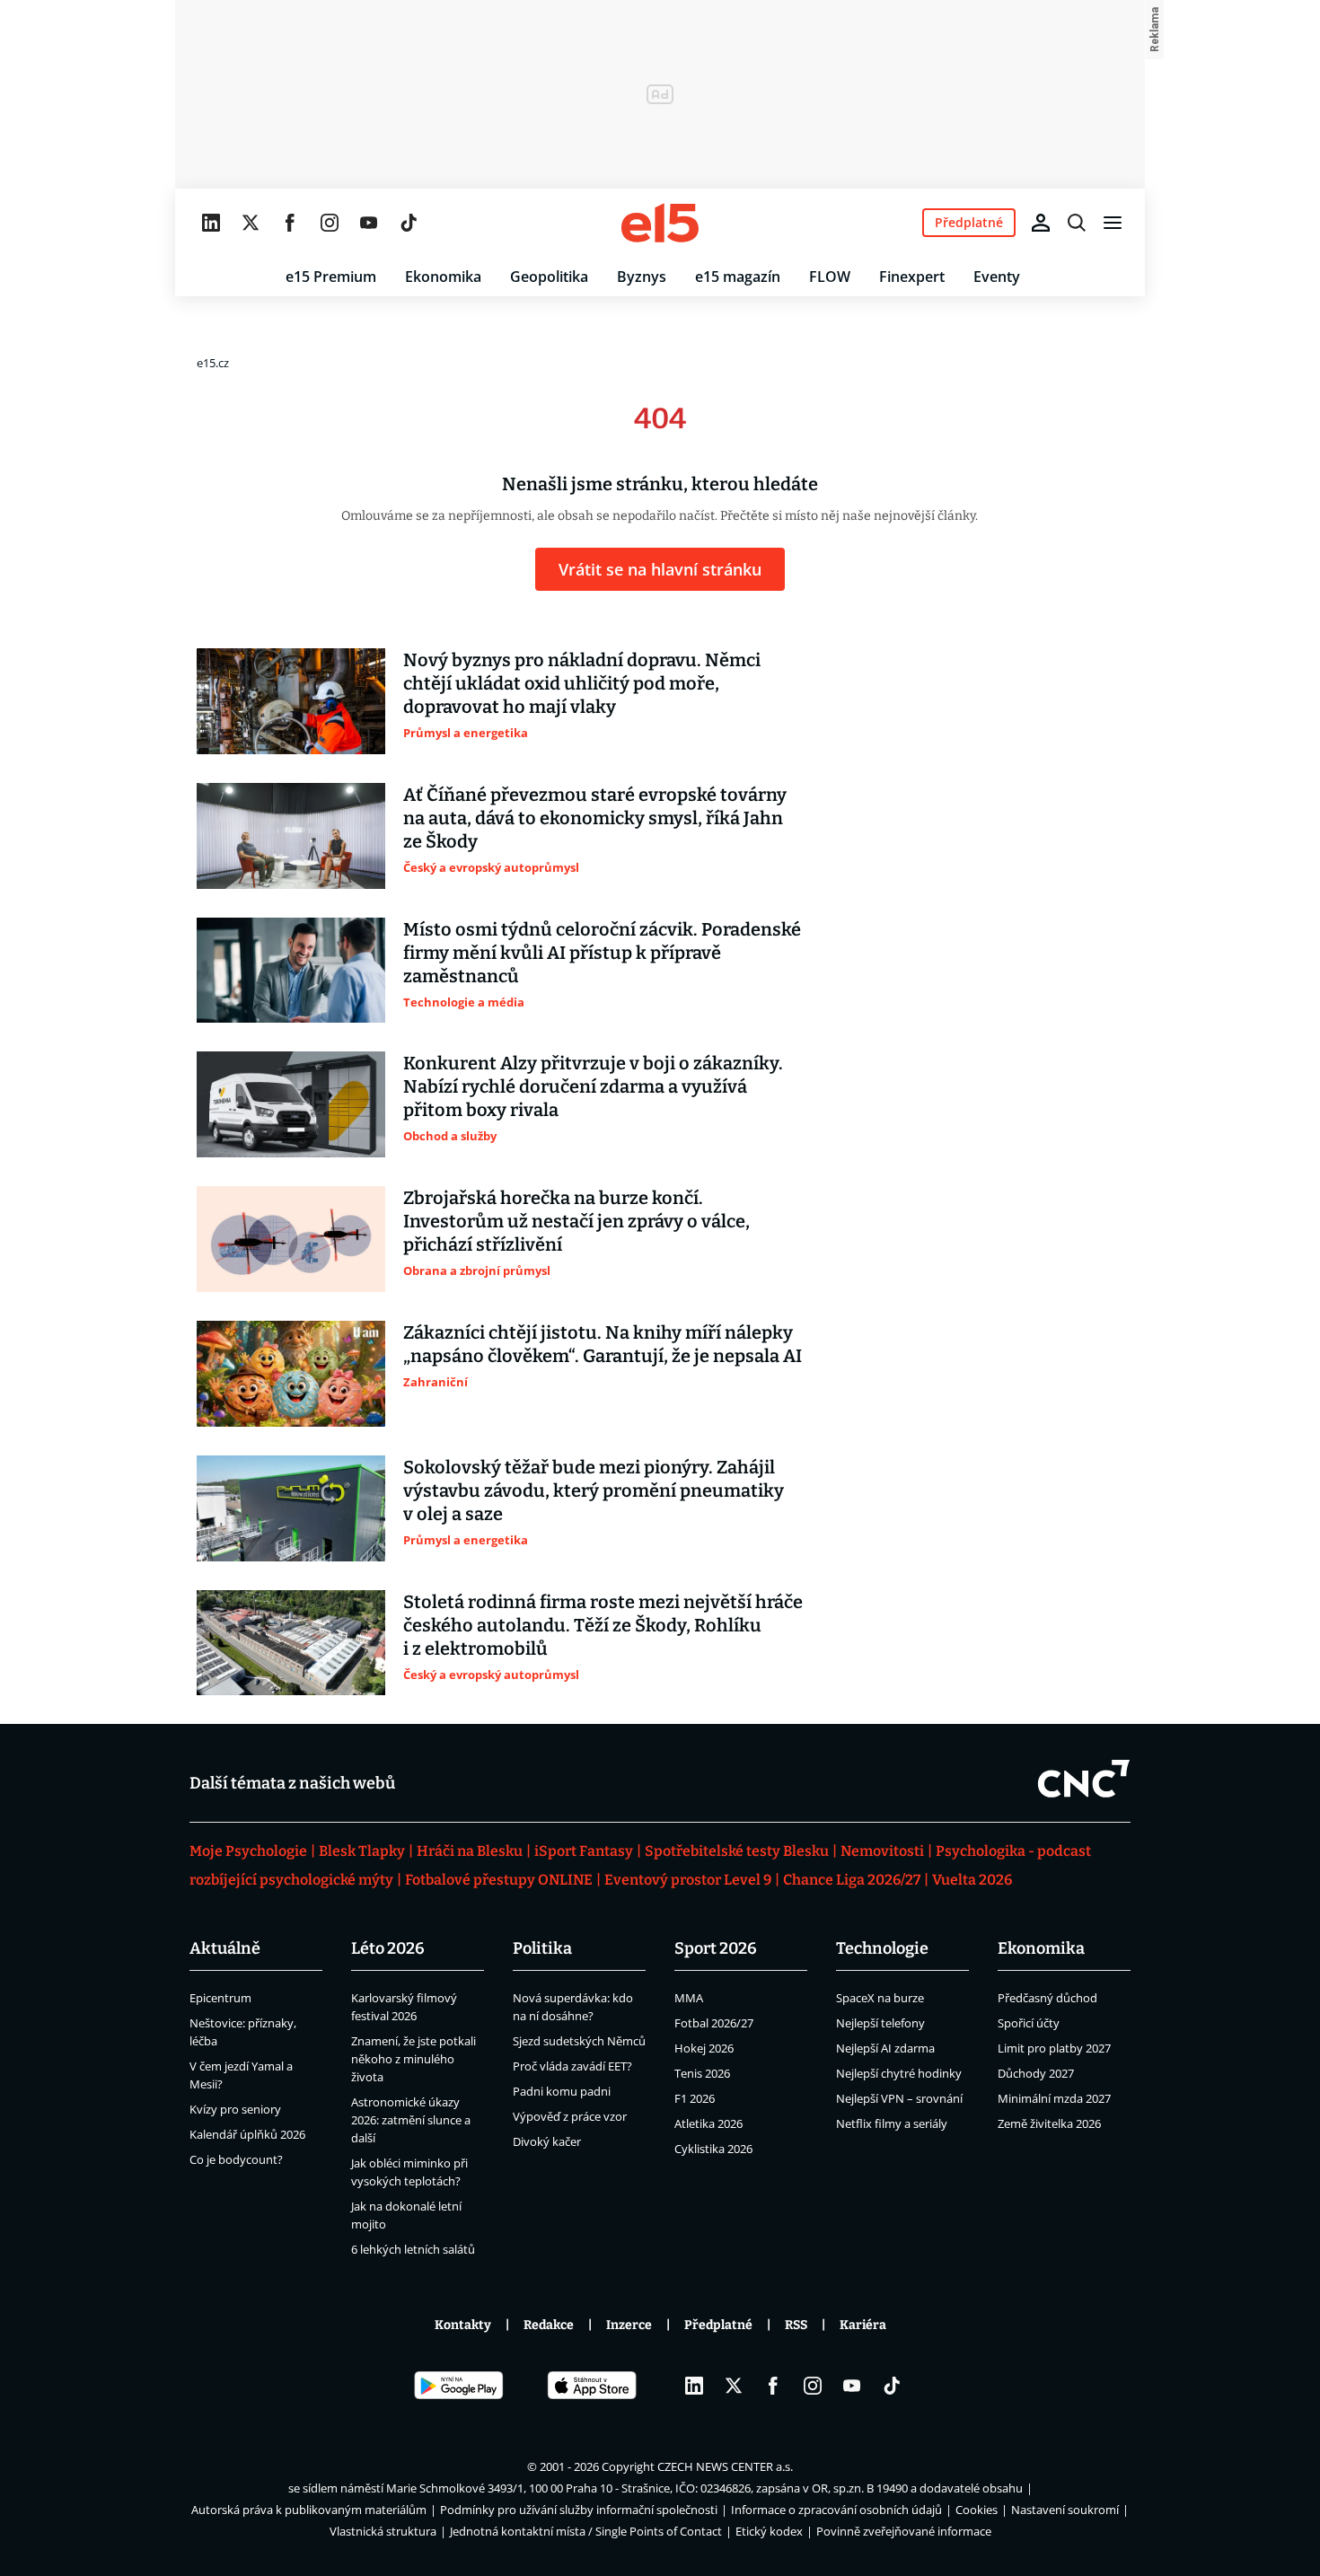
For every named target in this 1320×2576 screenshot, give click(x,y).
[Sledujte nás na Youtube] (369, 223)
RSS (796, 2325)
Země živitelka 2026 (1049, 2123)
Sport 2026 (716, 1948)
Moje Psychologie (248, 1851)
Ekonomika (443, 277)
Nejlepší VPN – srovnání (899, 2098)
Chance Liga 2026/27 (852, 1880)
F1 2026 (695, 2098)
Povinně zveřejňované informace (904, 2531)
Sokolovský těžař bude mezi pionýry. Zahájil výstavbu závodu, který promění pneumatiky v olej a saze (594, 1490)
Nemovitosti (882, 1851)
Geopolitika (549, 277)
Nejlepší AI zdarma (885, 2048)
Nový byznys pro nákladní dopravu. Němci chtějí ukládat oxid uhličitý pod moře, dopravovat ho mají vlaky (582, 683)
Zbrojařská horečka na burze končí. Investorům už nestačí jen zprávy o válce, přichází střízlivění (576, 1221)
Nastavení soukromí (1065, 2510)
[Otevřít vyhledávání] (1077, 223)
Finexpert (912, 277)
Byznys (642, 277)
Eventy (997, 277)
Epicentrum (220, 1998)
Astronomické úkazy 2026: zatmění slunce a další (411, 2120)
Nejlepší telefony (880, 2023)
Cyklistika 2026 (713, 2149)
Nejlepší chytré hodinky (899, 2073)
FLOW (830, 277)
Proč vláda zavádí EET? (572, 2066)
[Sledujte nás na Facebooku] (290, 223)
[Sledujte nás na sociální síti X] (251, 223)
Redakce (549, 2325)
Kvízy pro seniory (235, 2109)
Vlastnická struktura (383, 2531)
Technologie (882, 1948)
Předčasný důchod (1047, 1998)
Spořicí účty (1029, 2023)
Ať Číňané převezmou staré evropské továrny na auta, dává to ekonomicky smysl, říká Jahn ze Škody (595, 818)
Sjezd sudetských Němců (579, 2041)
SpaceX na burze (880, 1998)
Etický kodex (769, 2531)
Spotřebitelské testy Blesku (737, 1851)
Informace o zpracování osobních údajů (836, 2510)
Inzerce (629, 2325)
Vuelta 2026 (972, 1880)
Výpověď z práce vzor (570, 2116)
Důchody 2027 (1036, 2073)
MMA (689, 1998)
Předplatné (718, 2325)
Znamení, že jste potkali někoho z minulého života (414, 2059)
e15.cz (213, 363)
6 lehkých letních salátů (413, 2249)
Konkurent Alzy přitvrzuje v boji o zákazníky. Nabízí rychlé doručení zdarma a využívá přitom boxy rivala (593, 1086)
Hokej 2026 (704, 2048)
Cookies (977, 2510)
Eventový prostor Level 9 (688, 1880)
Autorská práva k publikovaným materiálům (309, 2510)
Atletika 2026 (708, 2123)
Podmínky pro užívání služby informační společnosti (579, 2510)
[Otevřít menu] (1113, 223)
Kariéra (863, 2325)
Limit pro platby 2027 (1054, 2048)
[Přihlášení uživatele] (1041, 223)
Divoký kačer (547, 2141)
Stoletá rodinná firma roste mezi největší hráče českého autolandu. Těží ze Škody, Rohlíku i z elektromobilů (603, 1625)
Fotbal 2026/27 (714, 2023)
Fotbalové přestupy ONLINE (499, 1880)
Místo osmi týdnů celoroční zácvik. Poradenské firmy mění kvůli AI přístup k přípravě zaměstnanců (602, 953)
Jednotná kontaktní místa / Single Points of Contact (586, 2531)
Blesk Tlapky (362, 1851)
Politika (542, 1948)
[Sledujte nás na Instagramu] (330, 223)
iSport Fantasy (584, 1851)
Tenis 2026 (702, 2073)
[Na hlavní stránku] (660, 223)
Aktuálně (225, 1948)
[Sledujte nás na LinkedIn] (211, 223)
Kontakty (463, 2325)
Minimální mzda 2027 (1054, 2098)
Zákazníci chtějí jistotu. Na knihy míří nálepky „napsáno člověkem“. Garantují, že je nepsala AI (603, 1344)
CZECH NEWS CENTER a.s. (725, 2466)
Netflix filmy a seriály (892, 2123)
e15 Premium (331, 277)
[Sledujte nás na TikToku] (409, 223)
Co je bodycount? (236, 2159)
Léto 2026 (388, 1948)
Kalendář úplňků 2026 (247, 2134)
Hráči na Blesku (470, 1851)
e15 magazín (738, 277)
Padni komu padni (562, 2091)
